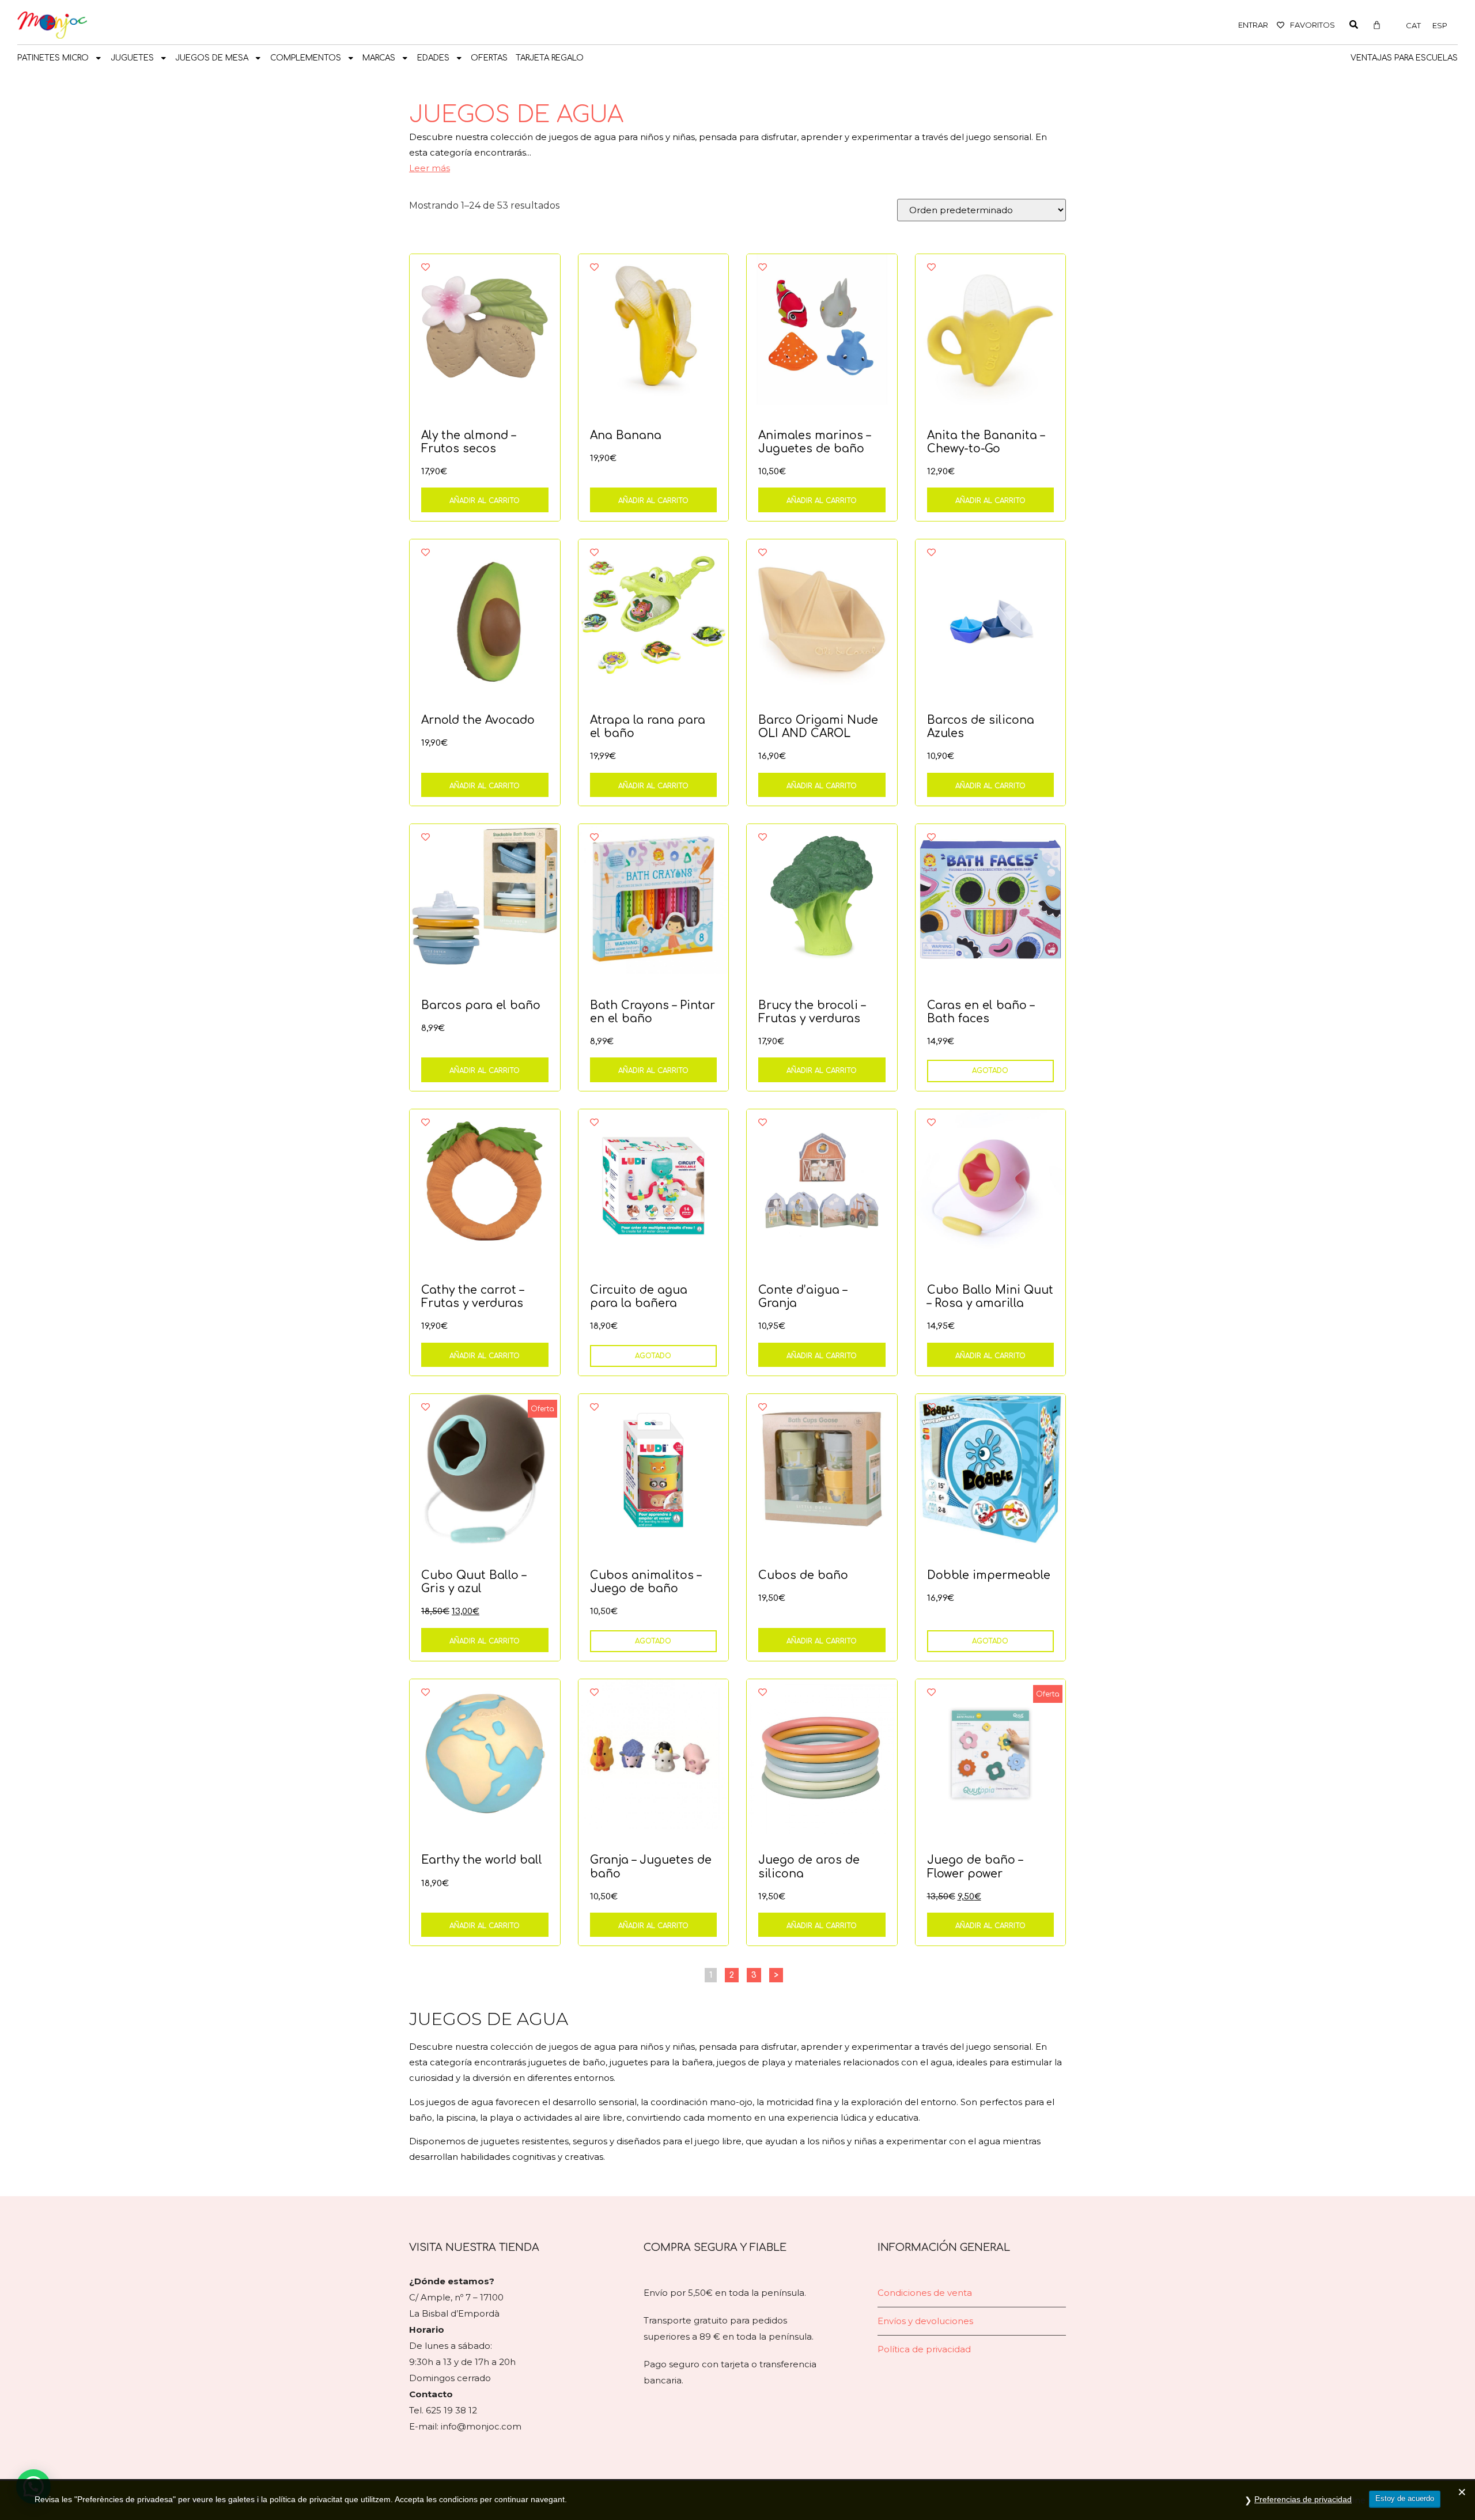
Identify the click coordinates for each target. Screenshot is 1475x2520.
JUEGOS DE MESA (212, 58)
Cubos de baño (803, 1575)
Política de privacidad (924, 2349)
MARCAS (379, 58)
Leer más (430, 168)
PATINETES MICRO (53, 58)
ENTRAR (1253, 25)
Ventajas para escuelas (1404, 58)
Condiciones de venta (925, 2293)
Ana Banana (626, 435)
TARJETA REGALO (550, 58)
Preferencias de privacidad (1303, 2499)
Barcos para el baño (481, 1005)
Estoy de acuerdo (1405, 2498)
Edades (433, 58)
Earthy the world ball (482, 1860)
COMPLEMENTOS (306, 58)
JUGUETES (132, 58)
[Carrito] (1377, 25)
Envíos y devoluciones (925, 2321)
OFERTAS (489, 58)
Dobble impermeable (989, 1575)
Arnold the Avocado (478, 720)
